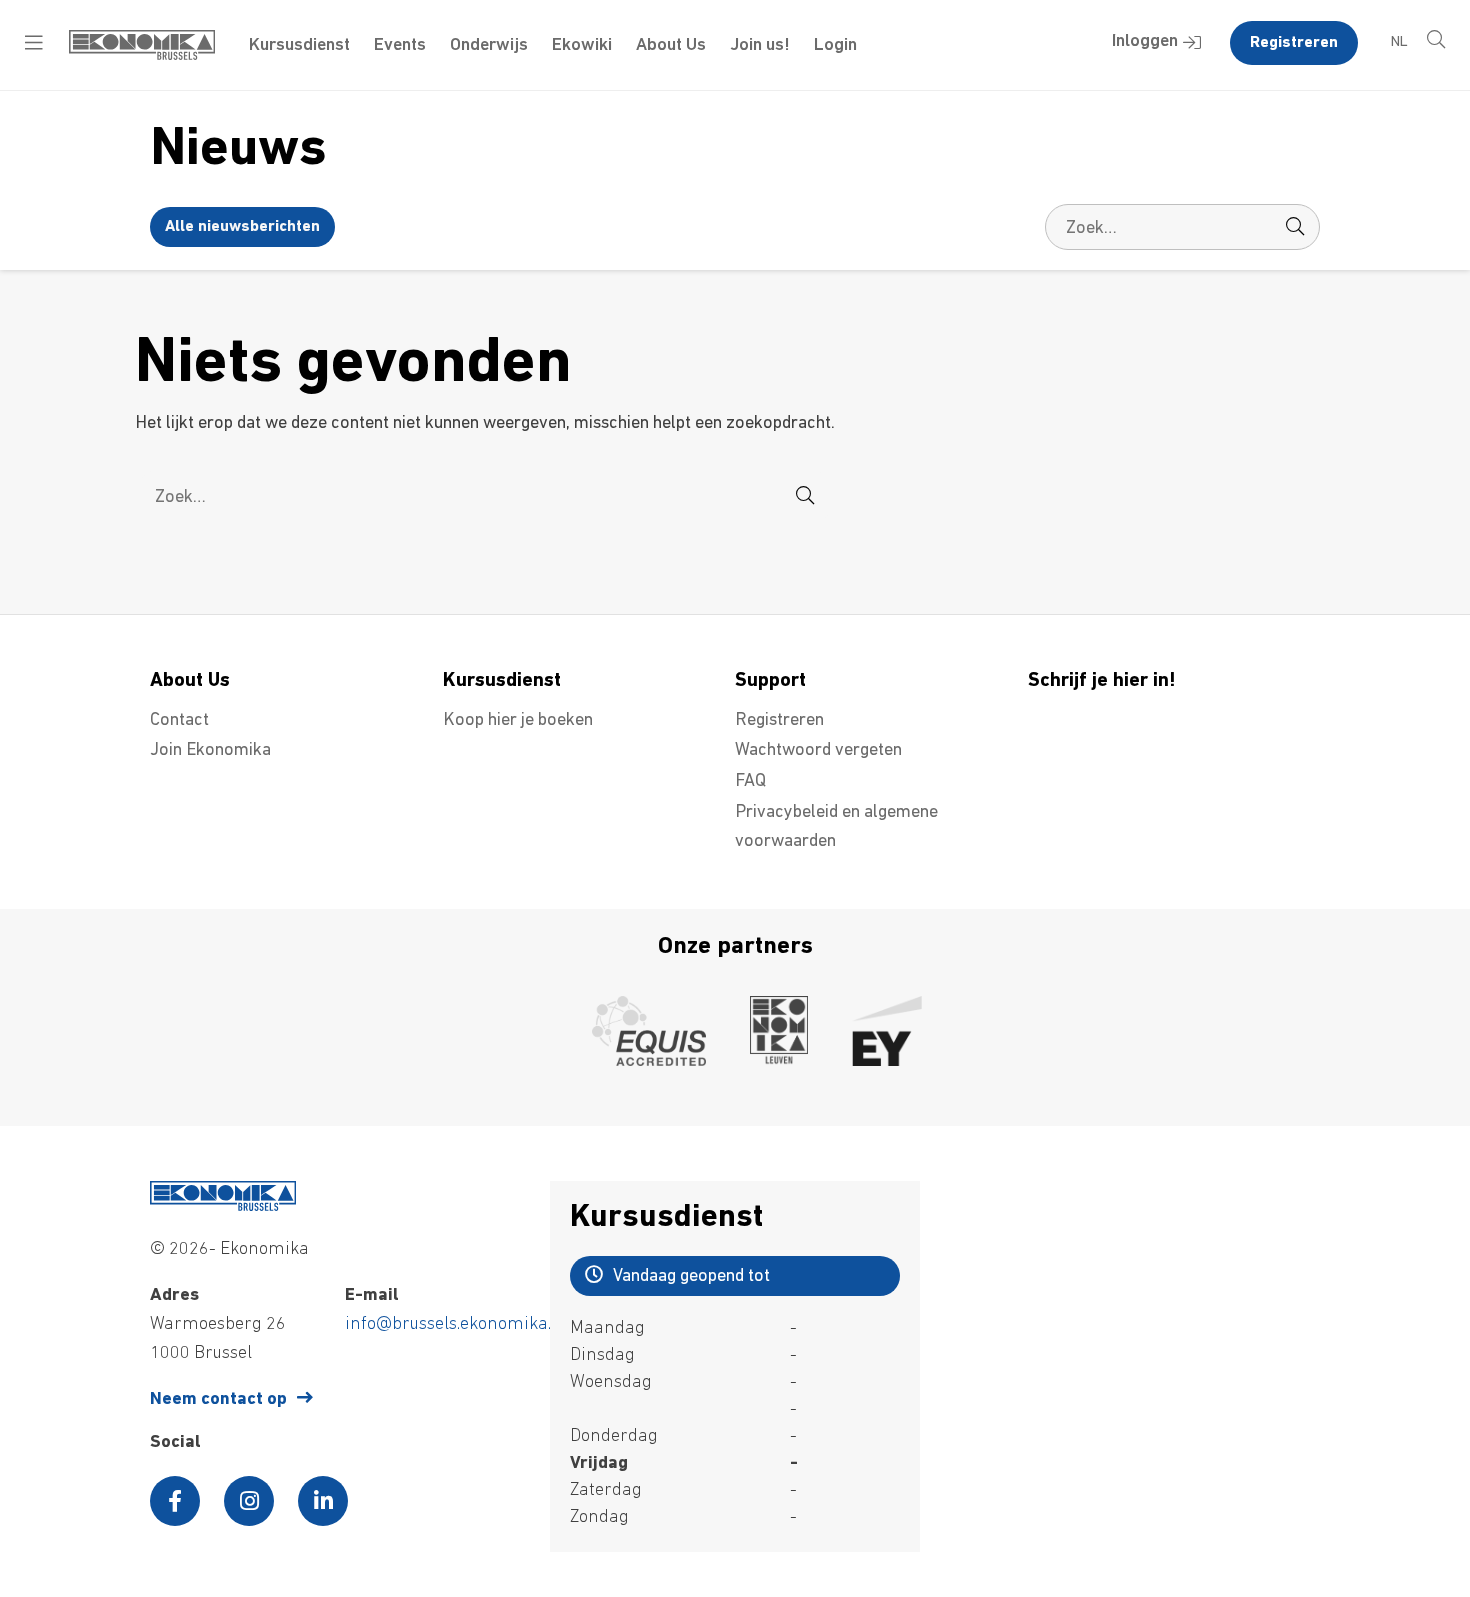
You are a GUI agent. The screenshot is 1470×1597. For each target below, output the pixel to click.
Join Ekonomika (210, 751)
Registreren (1294, 43)
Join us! (760, 46)
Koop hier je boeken (518, 721)
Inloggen (1145, 42)
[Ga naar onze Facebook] (175, 1501)
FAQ (750, 782)
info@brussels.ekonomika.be (457, 1325)
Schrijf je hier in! (1102, 681)
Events (400, 46)
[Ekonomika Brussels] (142, 56)
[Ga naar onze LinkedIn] (323, 1501)
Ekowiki (582, 46)
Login (835, 46)
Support (770, 681)
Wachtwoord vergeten (818, 751)
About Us (671, 46)
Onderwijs (489, 46)
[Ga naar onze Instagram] (249, 1501)
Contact (179, 721)
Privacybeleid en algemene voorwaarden (836, 827)
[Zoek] (1295, 227)
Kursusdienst (299, 46)
